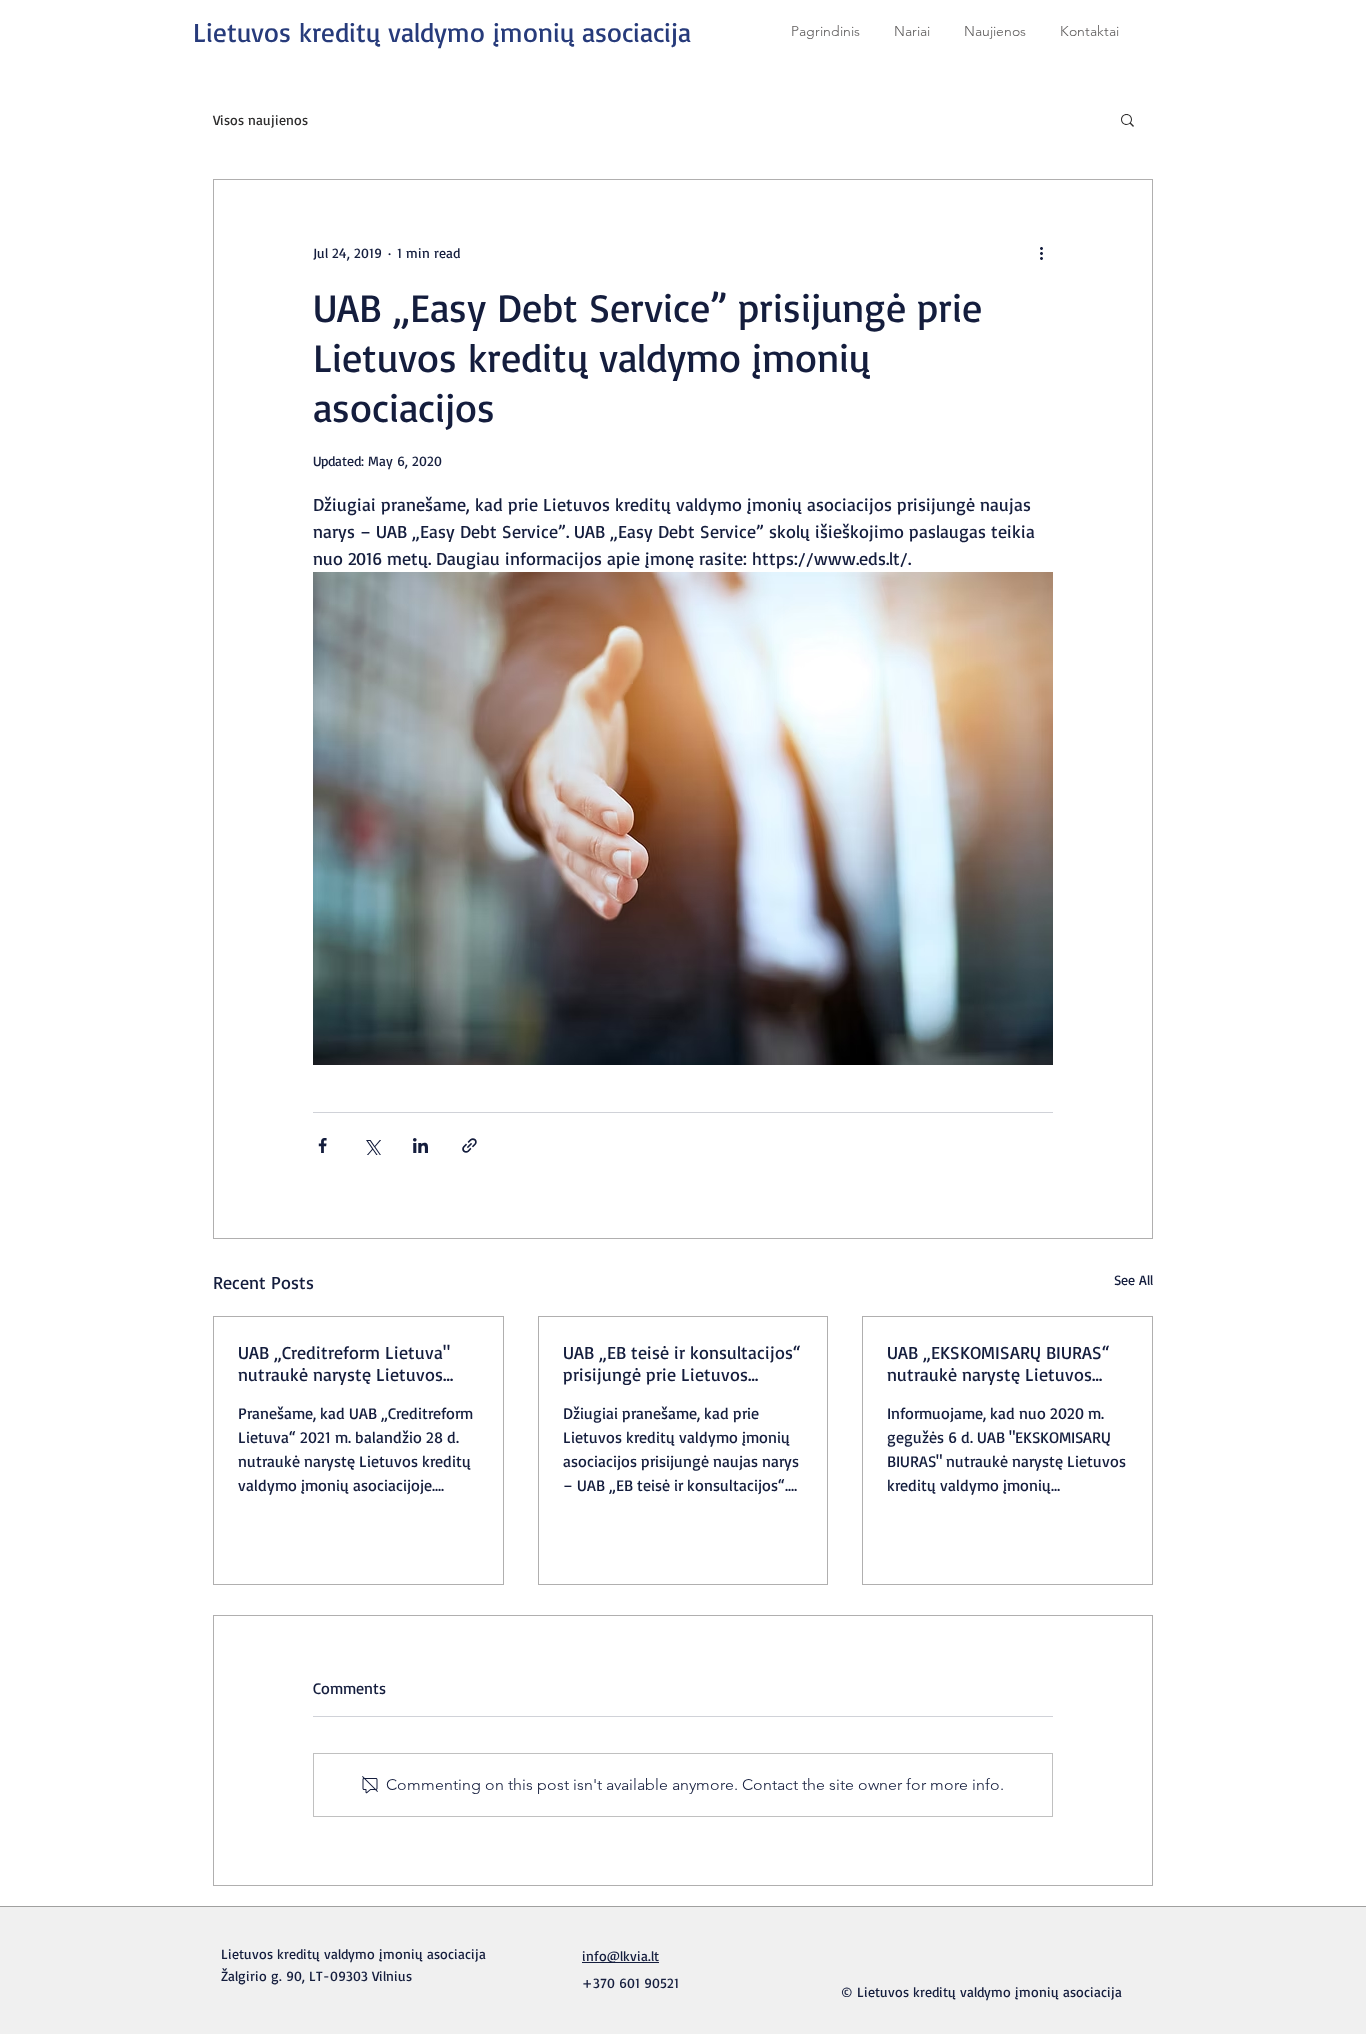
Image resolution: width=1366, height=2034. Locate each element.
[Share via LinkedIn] (420, 1145)
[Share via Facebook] (322, 1145)
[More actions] (1041, 252)
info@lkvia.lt (620, 1955)
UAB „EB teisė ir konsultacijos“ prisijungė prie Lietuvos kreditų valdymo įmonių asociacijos (682, 1363)
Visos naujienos (260, 119)
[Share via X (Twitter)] (371, 1145)
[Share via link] (469, 1145)
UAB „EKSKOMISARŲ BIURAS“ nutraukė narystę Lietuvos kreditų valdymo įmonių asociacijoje (998, 1363)
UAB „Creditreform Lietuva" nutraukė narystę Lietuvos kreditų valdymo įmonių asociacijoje (344, 1363)
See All (1133, 1279)
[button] (1127, 119)
